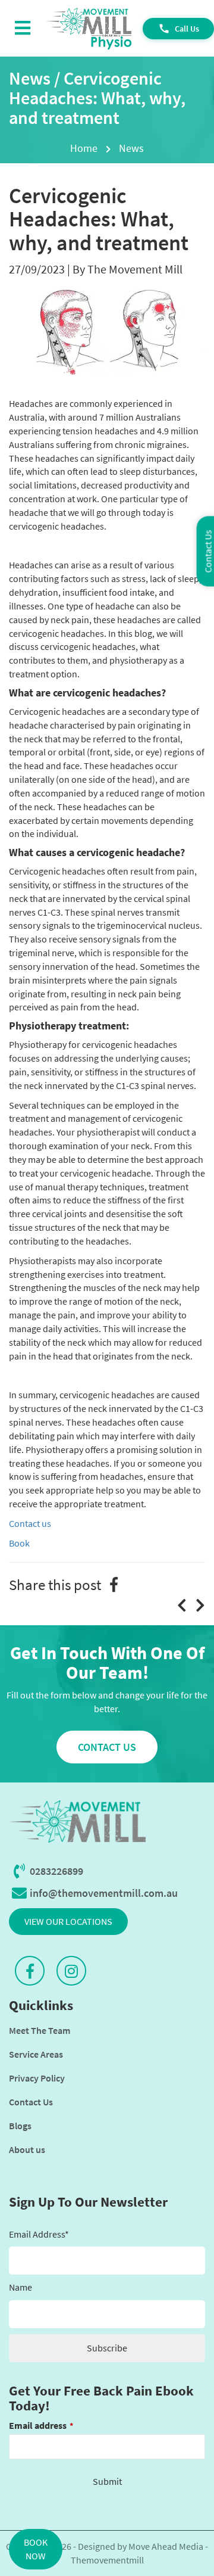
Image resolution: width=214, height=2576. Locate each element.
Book (19, 1543)
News (131, 148)
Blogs (20, 2126)
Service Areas (36, 2054)
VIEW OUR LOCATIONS (68, 1921)
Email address (41, 2425)
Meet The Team (40, 2030)
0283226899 (56, 1871)
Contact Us (31, 2102)
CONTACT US (107, 1747)
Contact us (30, 1523)
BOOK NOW (36, 2549)
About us (27, 2149)
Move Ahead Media (166, 2546)
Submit (107, 2481)
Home (84, 148)
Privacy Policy (37, 2078)
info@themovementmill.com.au (104, 1893)
